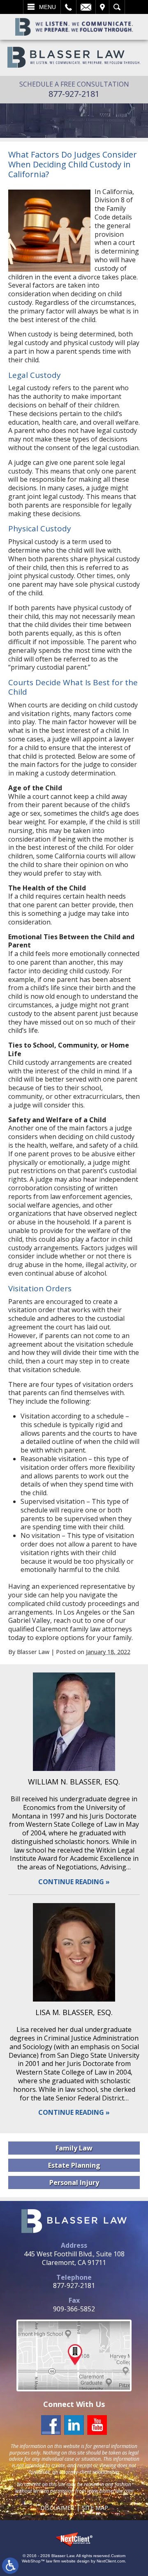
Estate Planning (74, 2165)
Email (86, 7)
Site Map (95, 2508)
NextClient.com (111, 2561)
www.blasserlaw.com (110, 2491)
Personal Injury (74, 2183)
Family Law (74, 2148)
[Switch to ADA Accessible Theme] (10, 2566)
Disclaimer (57, 2508)
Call (68, 7)
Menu (47, 7)
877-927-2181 (74, 94)
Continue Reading (71, 1882)
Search (117, 7)
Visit (102, 7)
